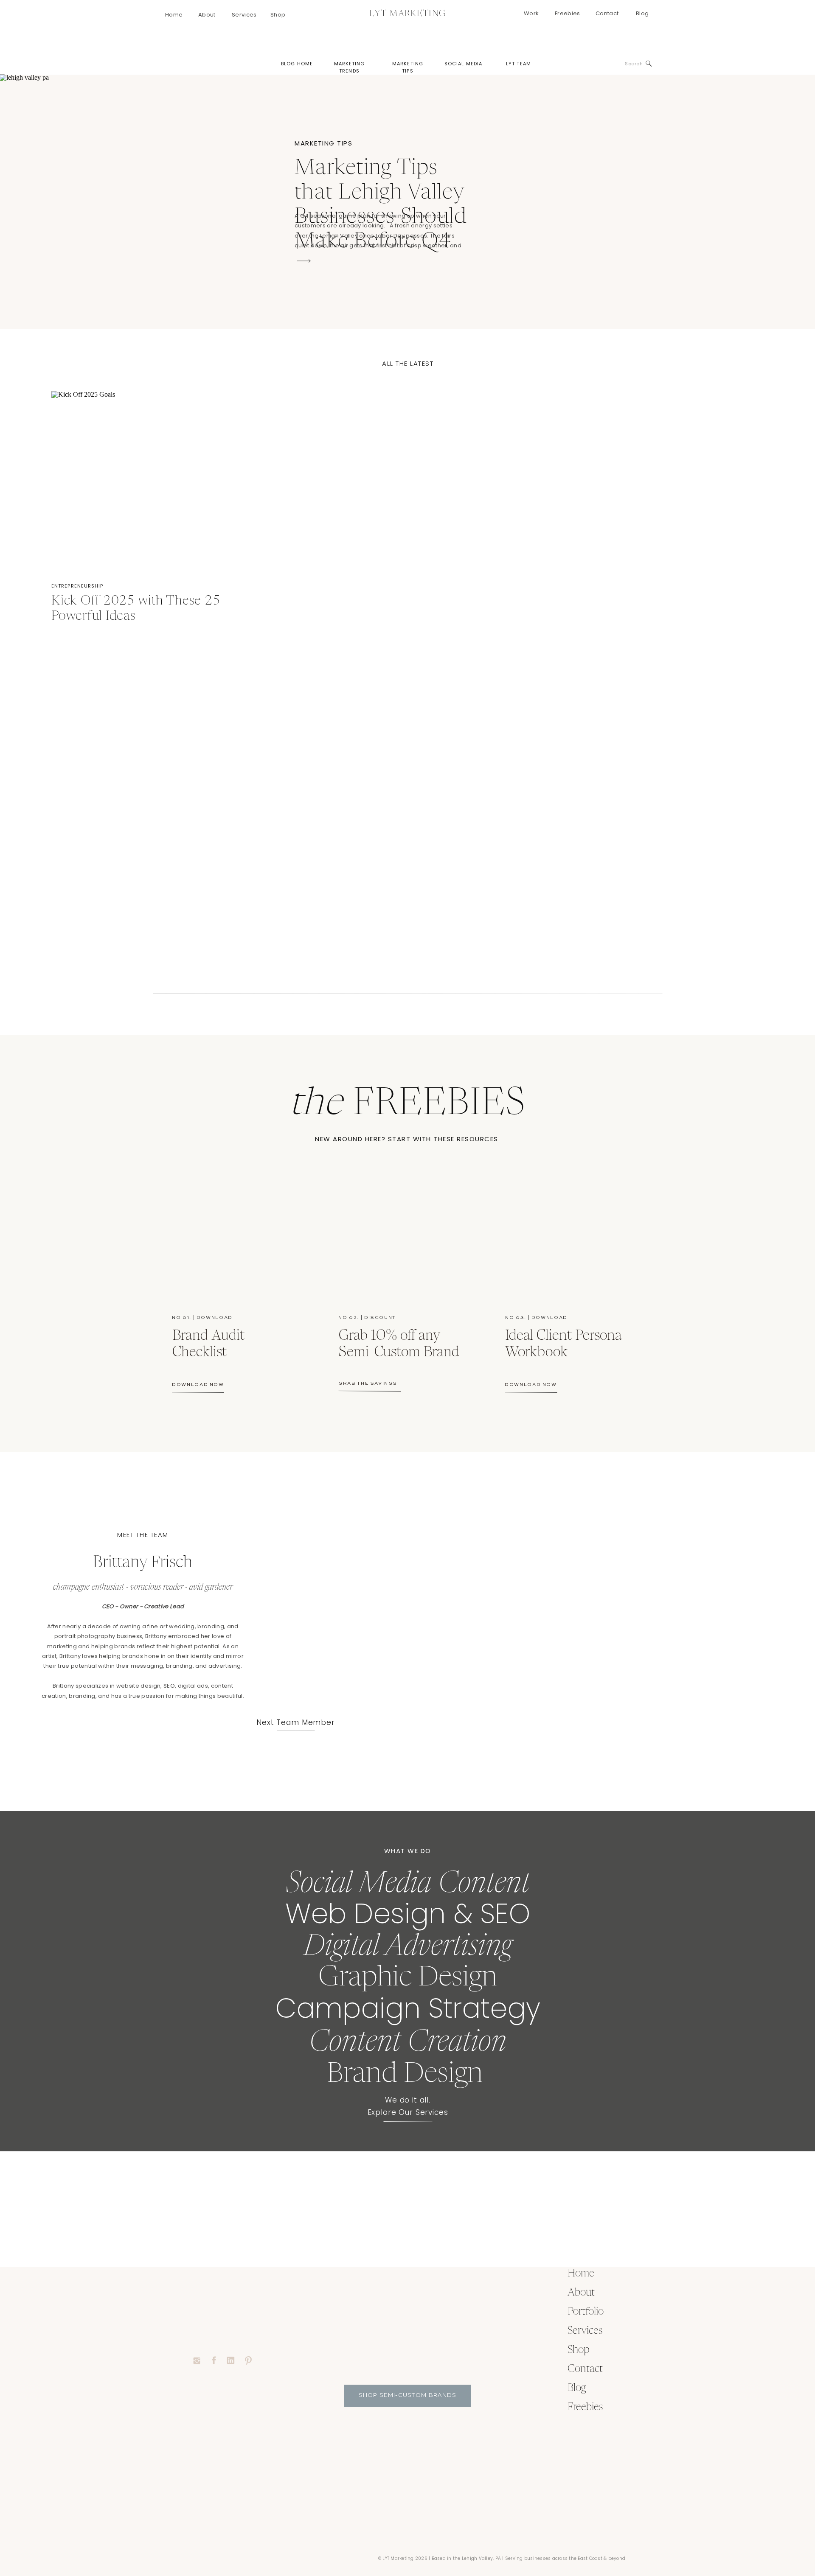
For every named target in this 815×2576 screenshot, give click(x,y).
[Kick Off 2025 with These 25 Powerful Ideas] (142, 481)
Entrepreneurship (77, 586)
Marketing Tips (323, 143)
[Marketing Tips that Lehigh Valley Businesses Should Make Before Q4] (304, 261)
